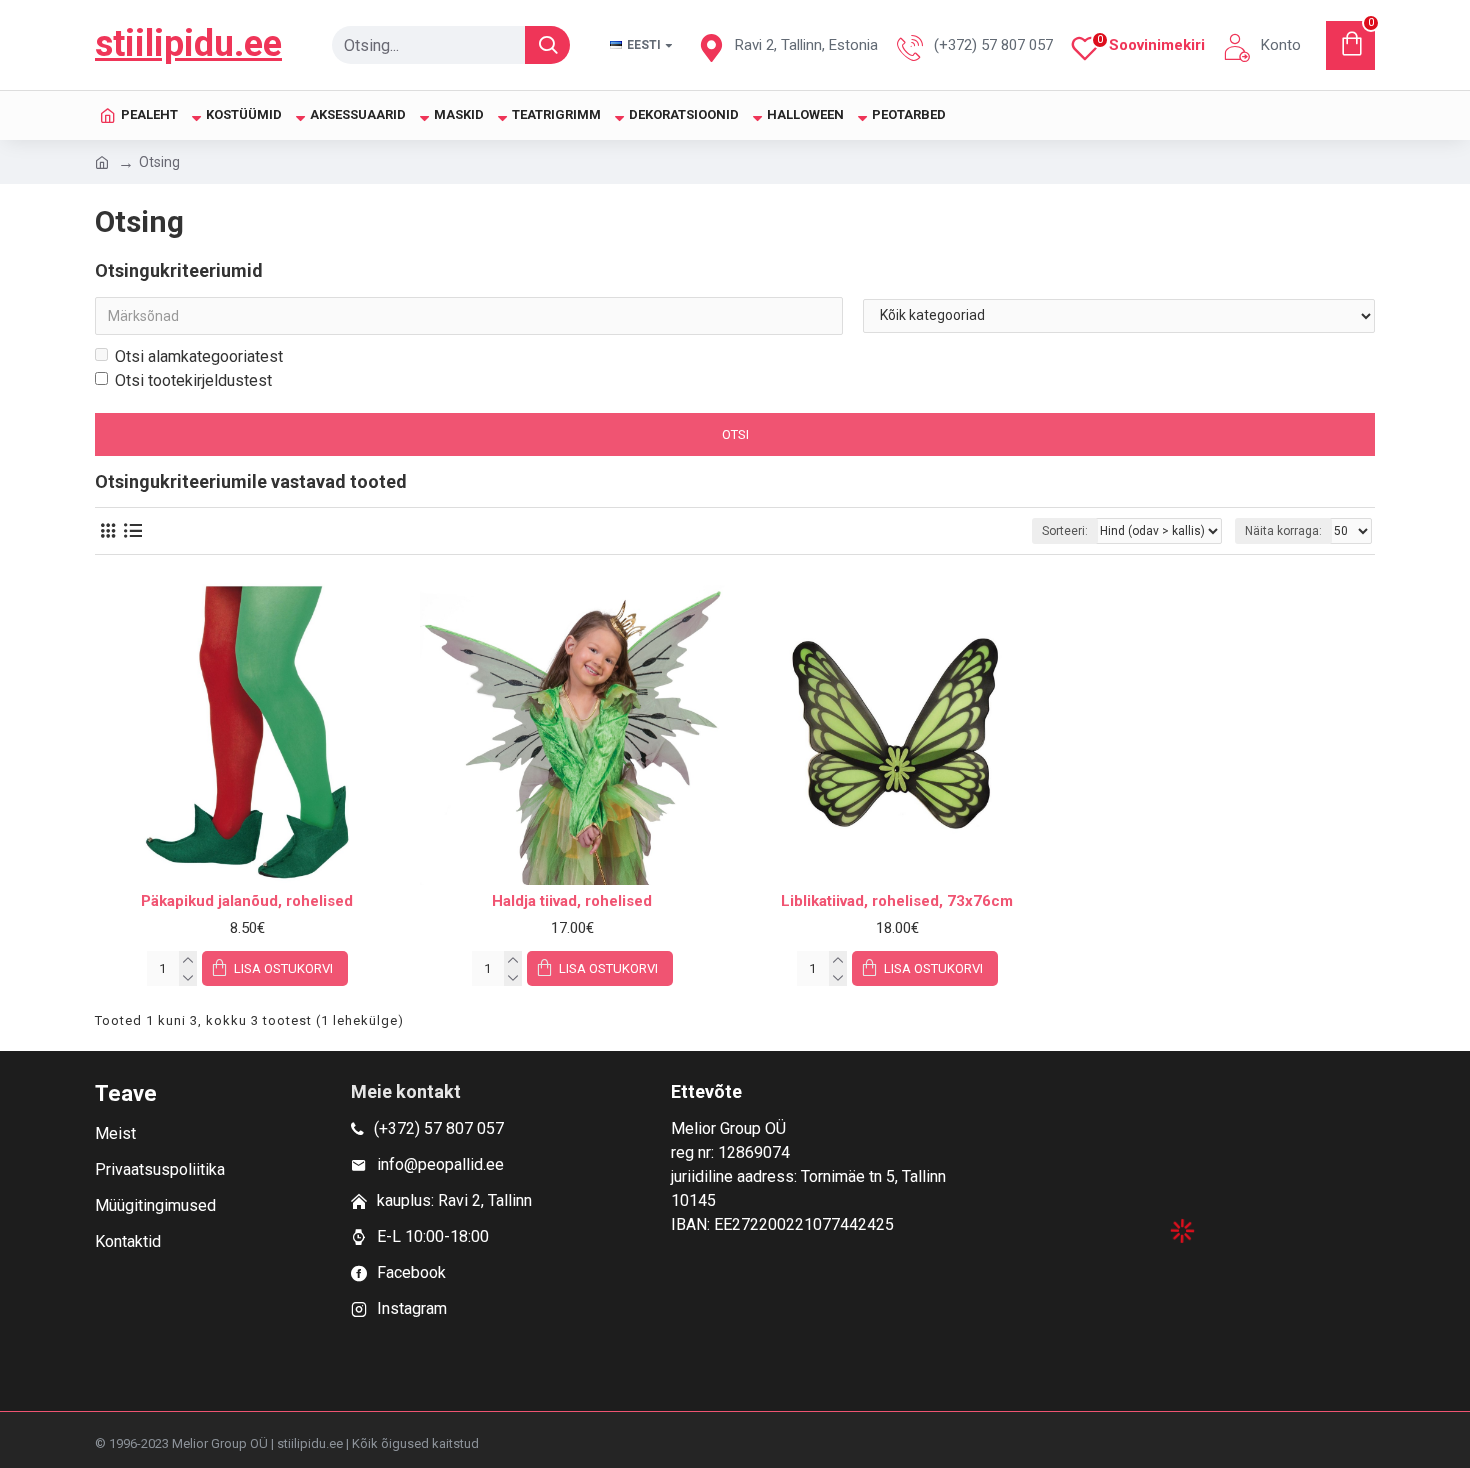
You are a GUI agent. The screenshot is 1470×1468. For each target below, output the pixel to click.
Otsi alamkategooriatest (199, 356)
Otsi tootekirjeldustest (193, 380)
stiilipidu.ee (188, 44)
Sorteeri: (1065, 531)
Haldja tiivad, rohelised (572, 901)
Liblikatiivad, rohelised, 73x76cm (897, 901)
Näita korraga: (1283, 531)
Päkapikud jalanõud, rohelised (247, 901)
